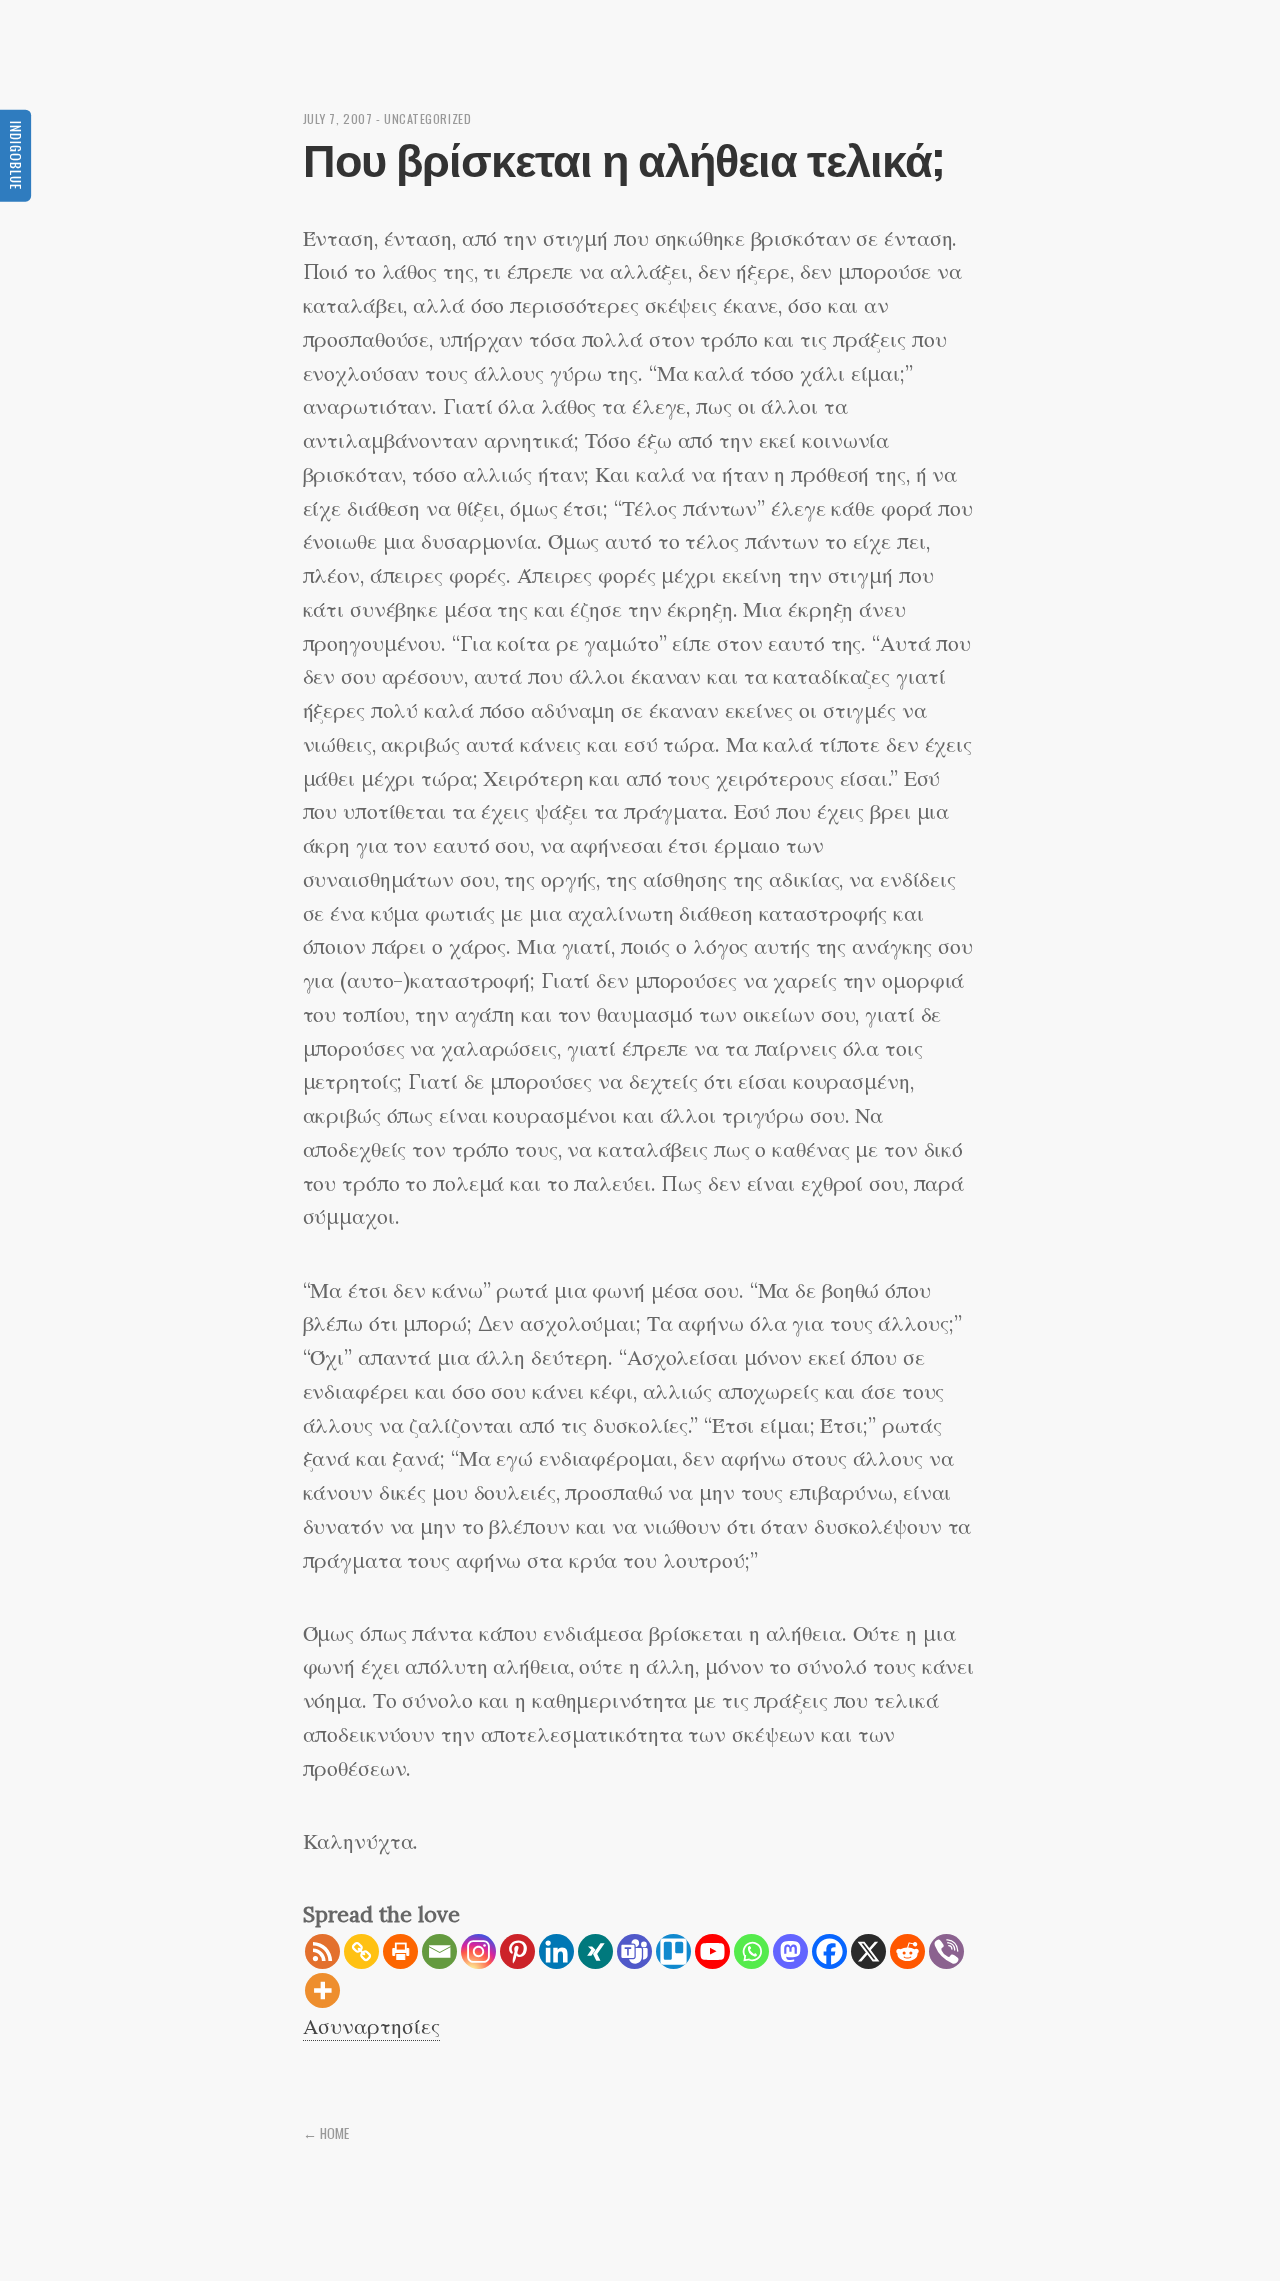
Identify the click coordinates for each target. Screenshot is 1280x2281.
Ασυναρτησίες (371, 2026)
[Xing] (595, 1951)
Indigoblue (16, 154)
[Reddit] (907, 1951)
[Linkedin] (556, 1951)
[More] (322, 1990)
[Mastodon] (790, 1951)
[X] (868, 1951)
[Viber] (946, 1951)
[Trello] (673, 1951)
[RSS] (322, 1951)
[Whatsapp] (751, 1951)
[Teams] (634, 1951)
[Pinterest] (517, 1951)
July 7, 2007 (338, 118)
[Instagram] (478, 1951)
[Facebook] (829, 1951)
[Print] (400, 1951)
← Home (326, 2133)
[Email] (439, 1951)
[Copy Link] (361, 1951)
